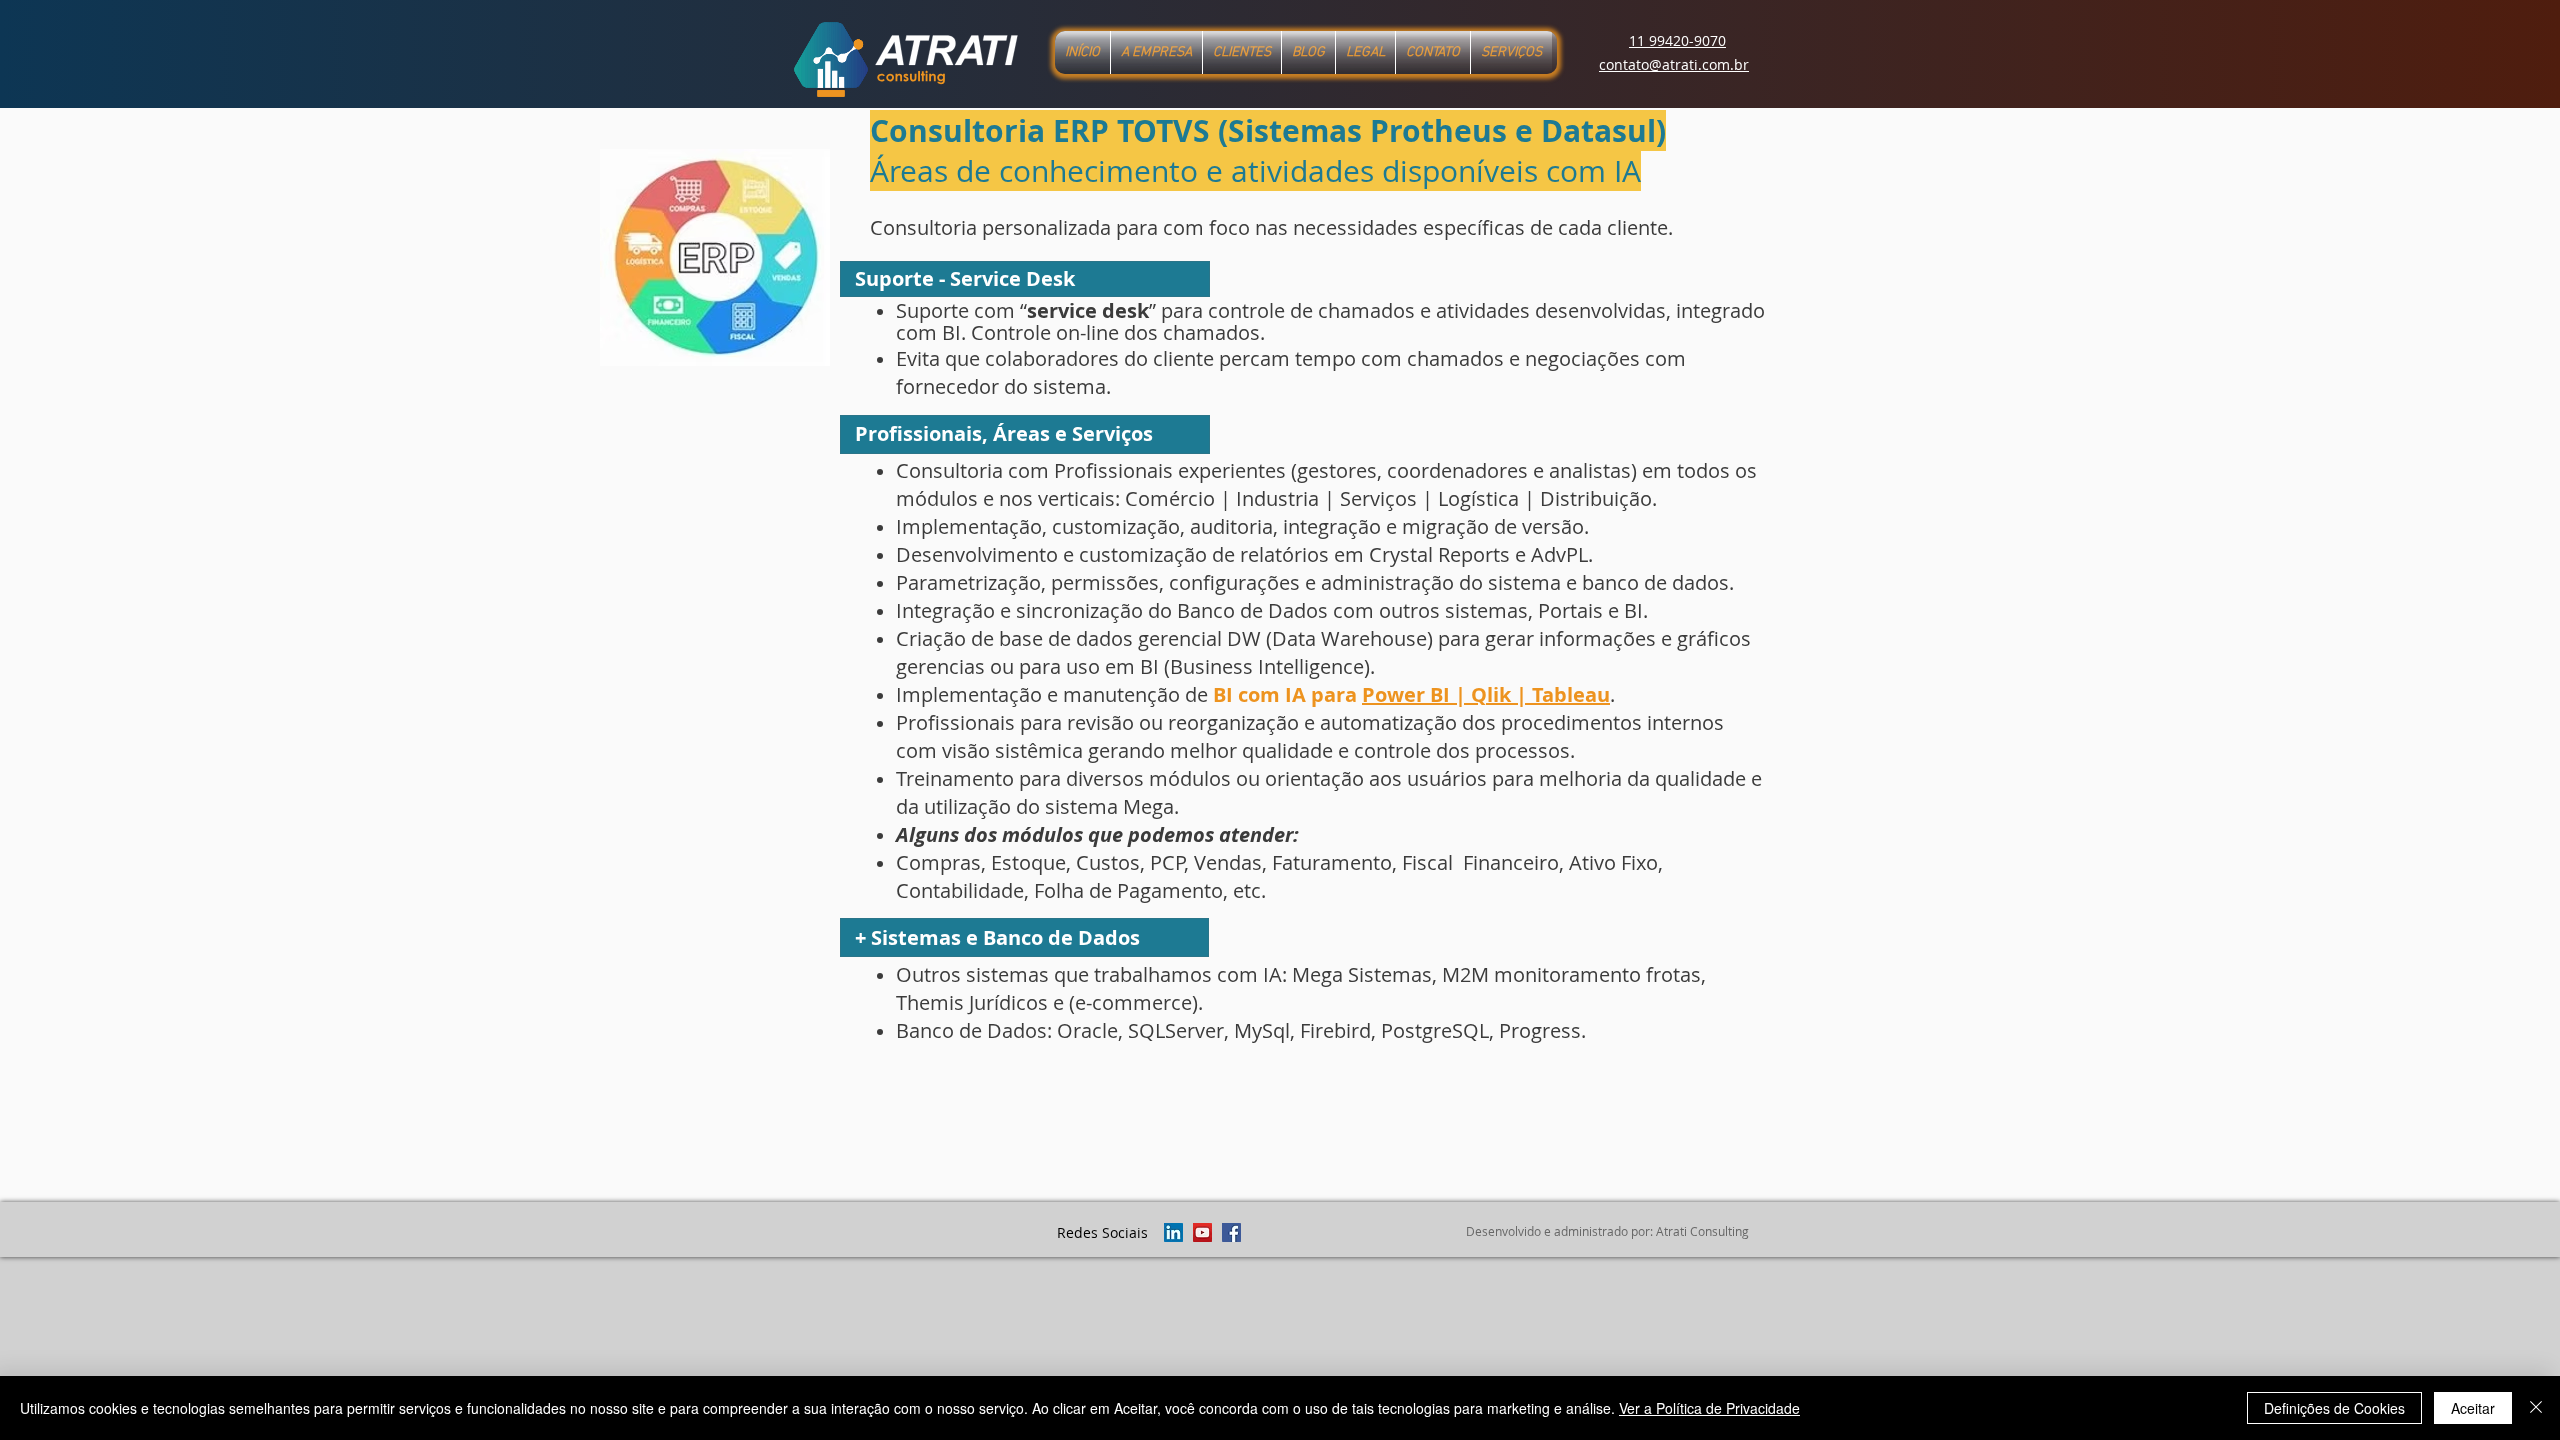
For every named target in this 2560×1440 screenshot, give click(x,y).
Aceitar (2473, 1408)
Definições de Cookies (2334, 1408)
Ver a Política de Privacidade (1709, 1408)
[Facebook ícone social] (1231, 1232)
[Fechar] (2536, 1408)
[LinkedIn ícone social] (1173, 1232)
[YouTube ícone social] (1202, 1232)
